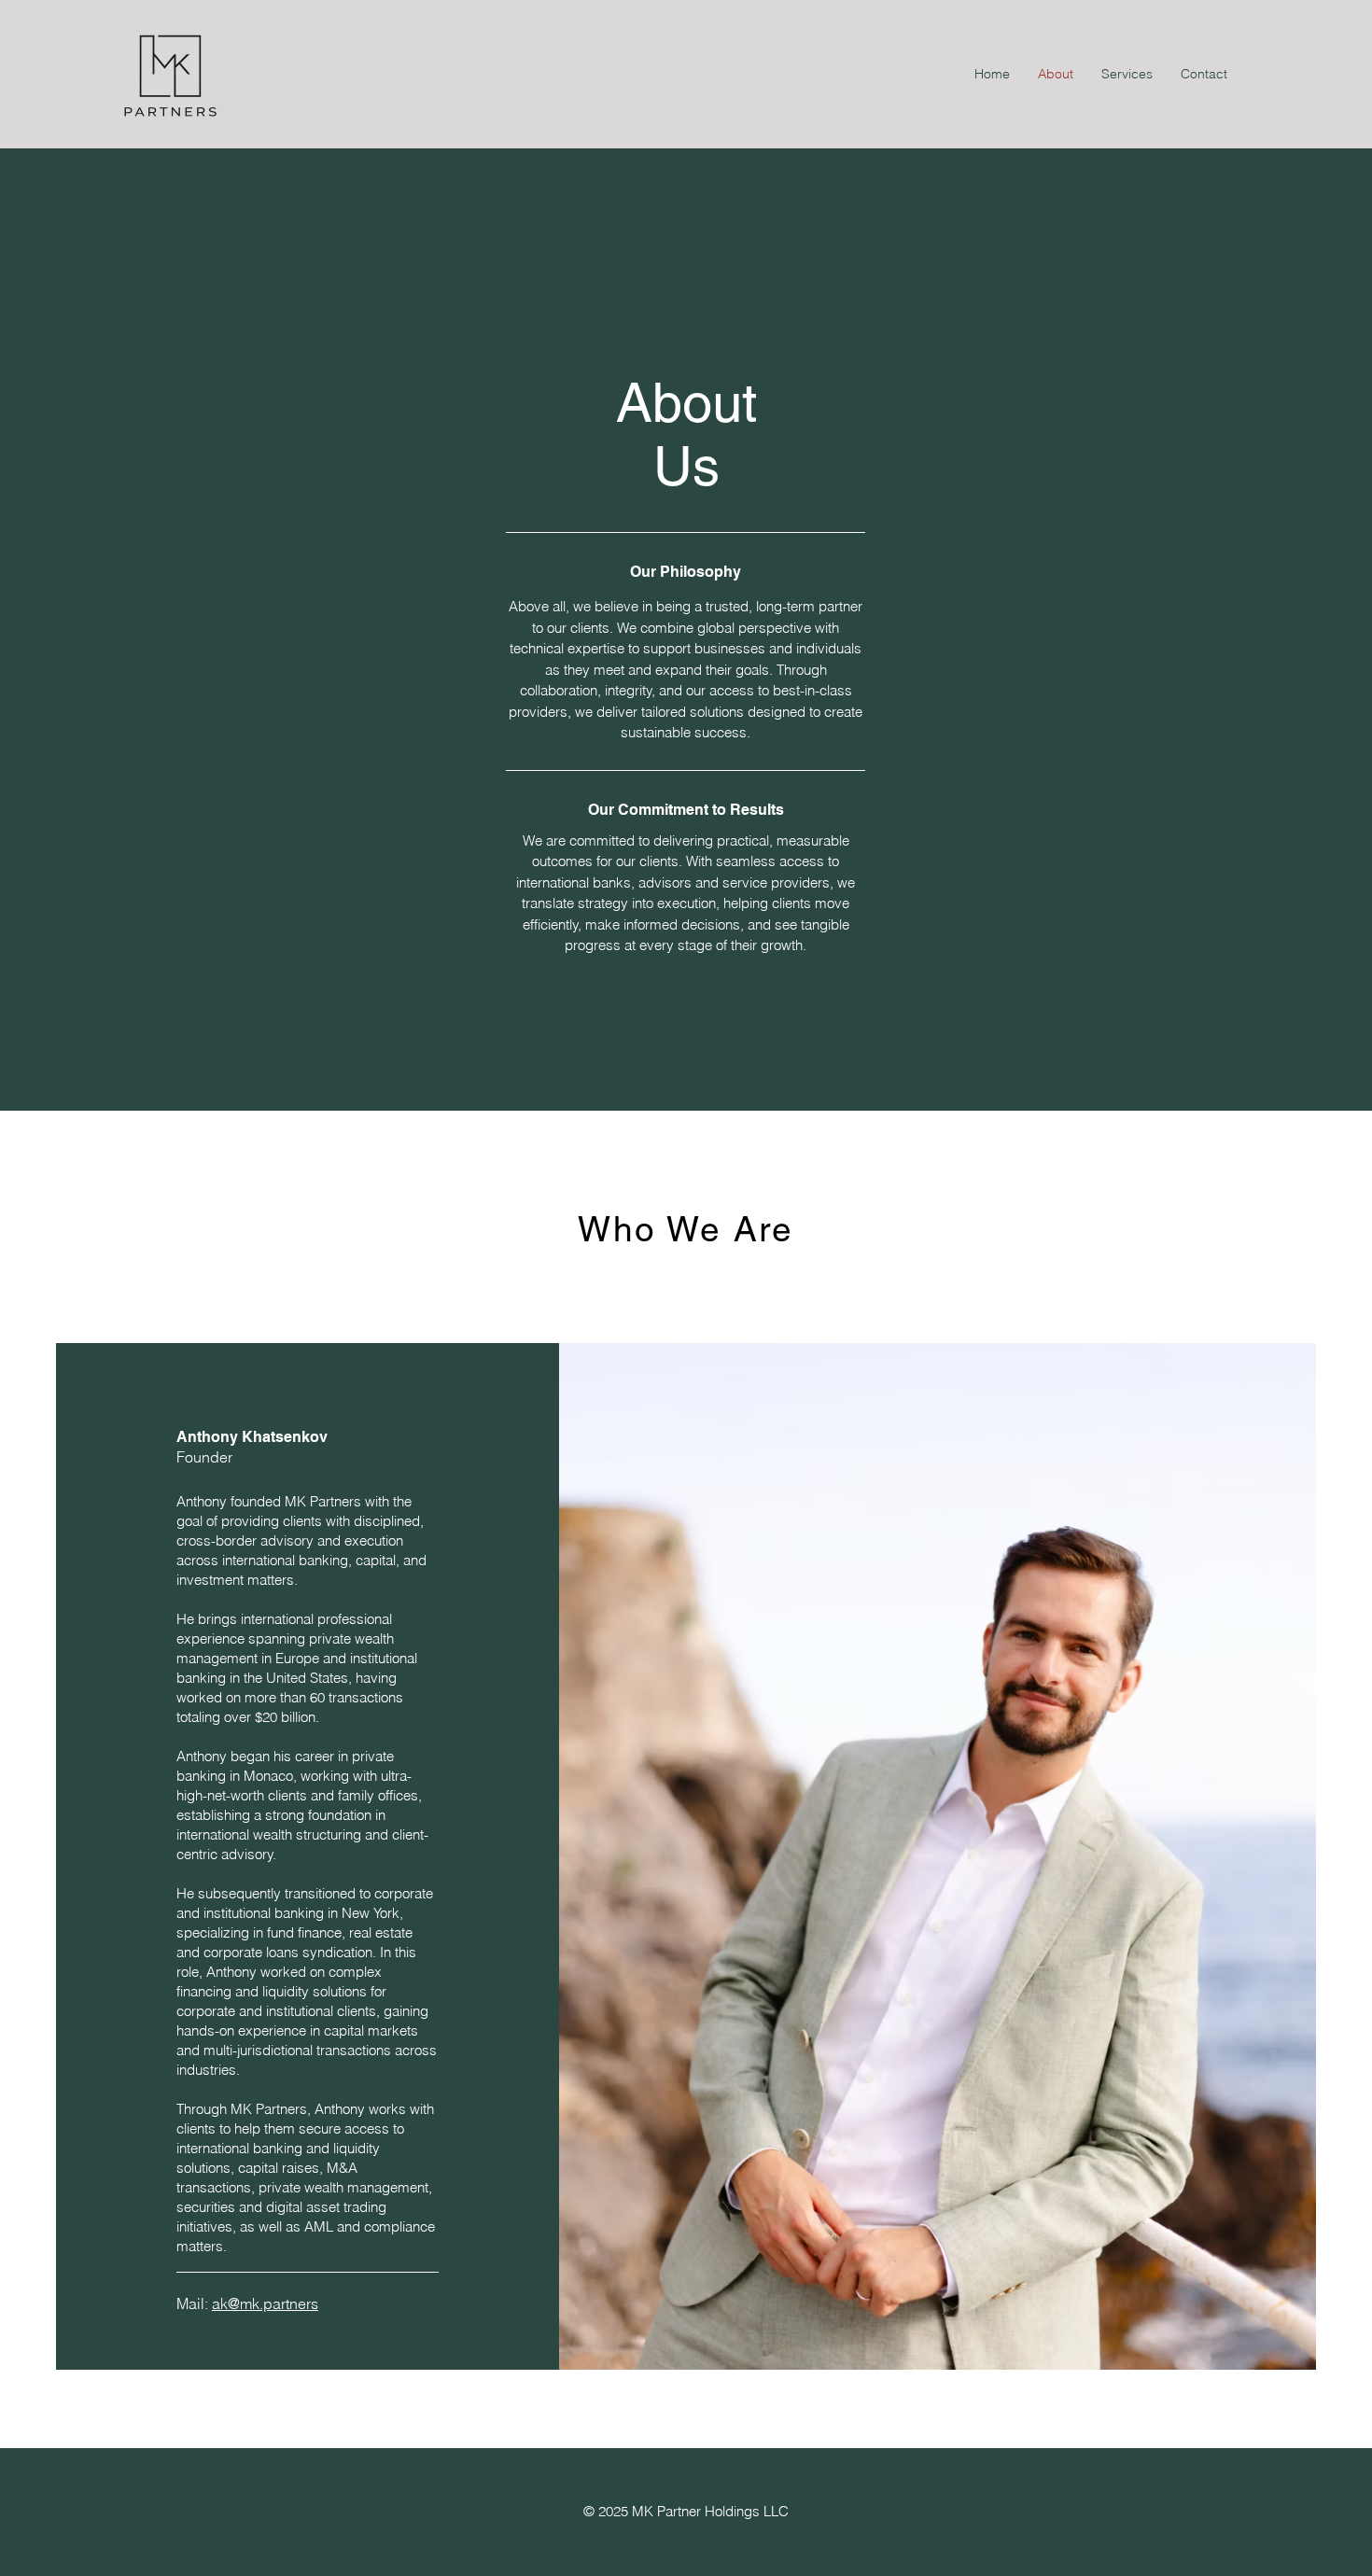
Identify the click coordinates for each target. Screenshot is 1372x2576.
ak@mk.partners (265, 2303)
